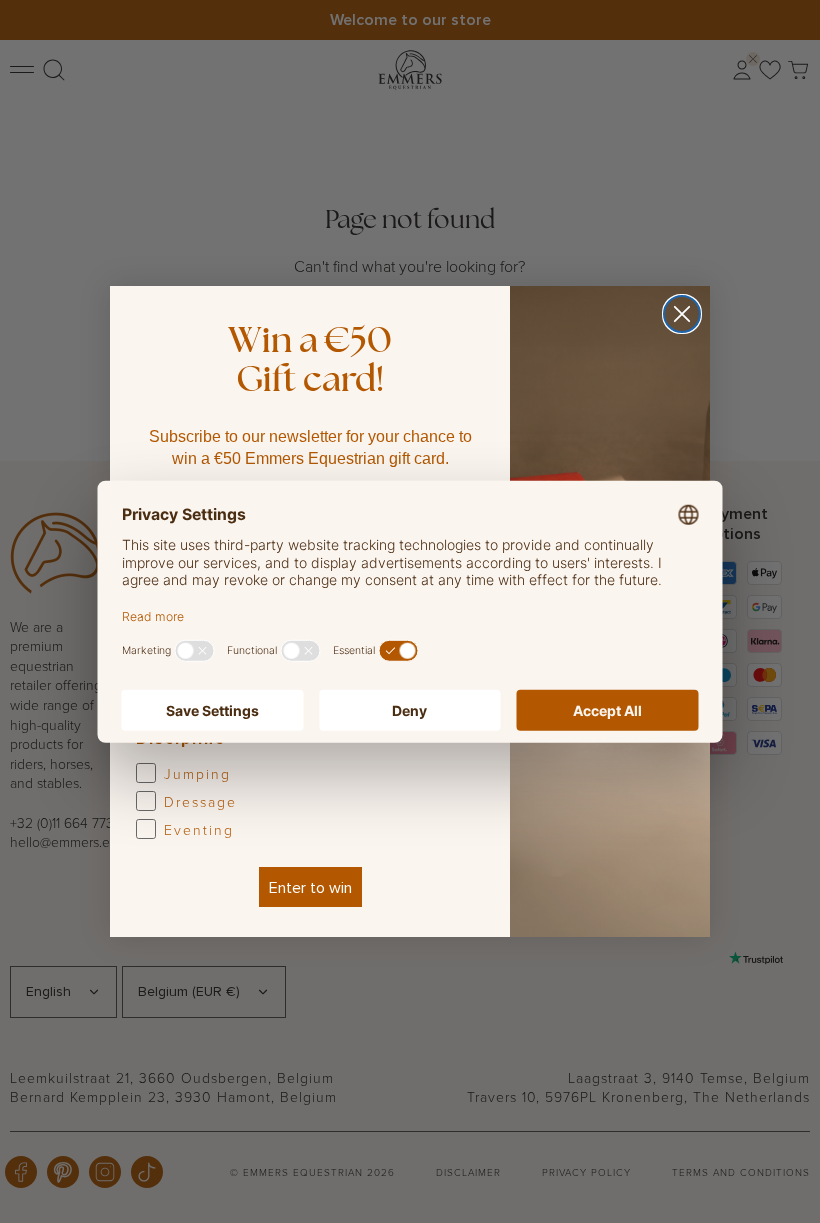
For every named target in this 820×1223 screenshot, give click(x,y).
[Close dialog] (682, 314)
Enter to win (310, 887)
